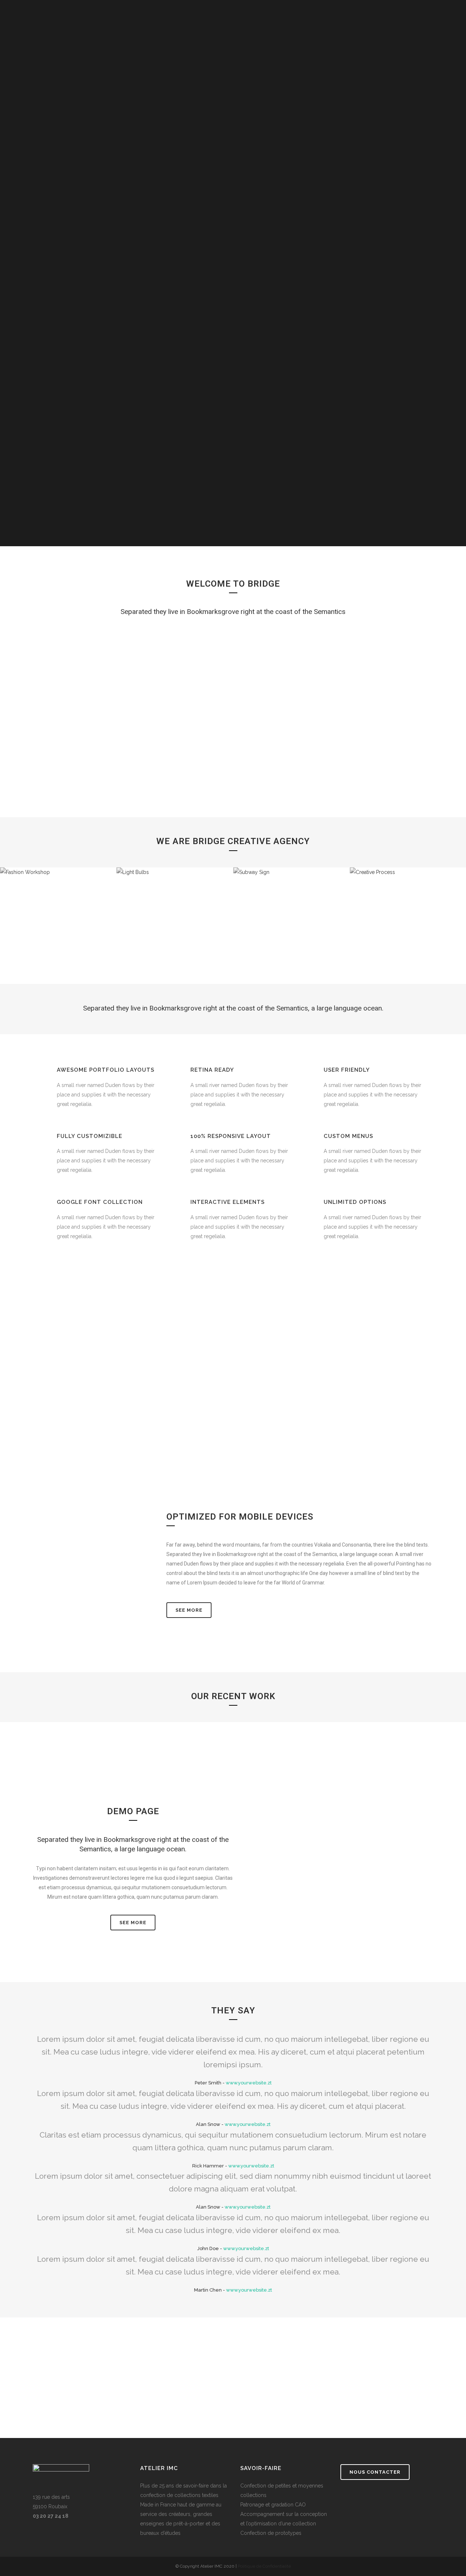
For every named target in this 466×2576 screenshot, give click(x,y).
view (29, 1792)
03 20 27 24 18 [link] (51, 2516)
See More (189, 1610)
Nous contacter (375, 2472)
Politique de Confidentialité (264, 2566)
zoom (29, 1770)
